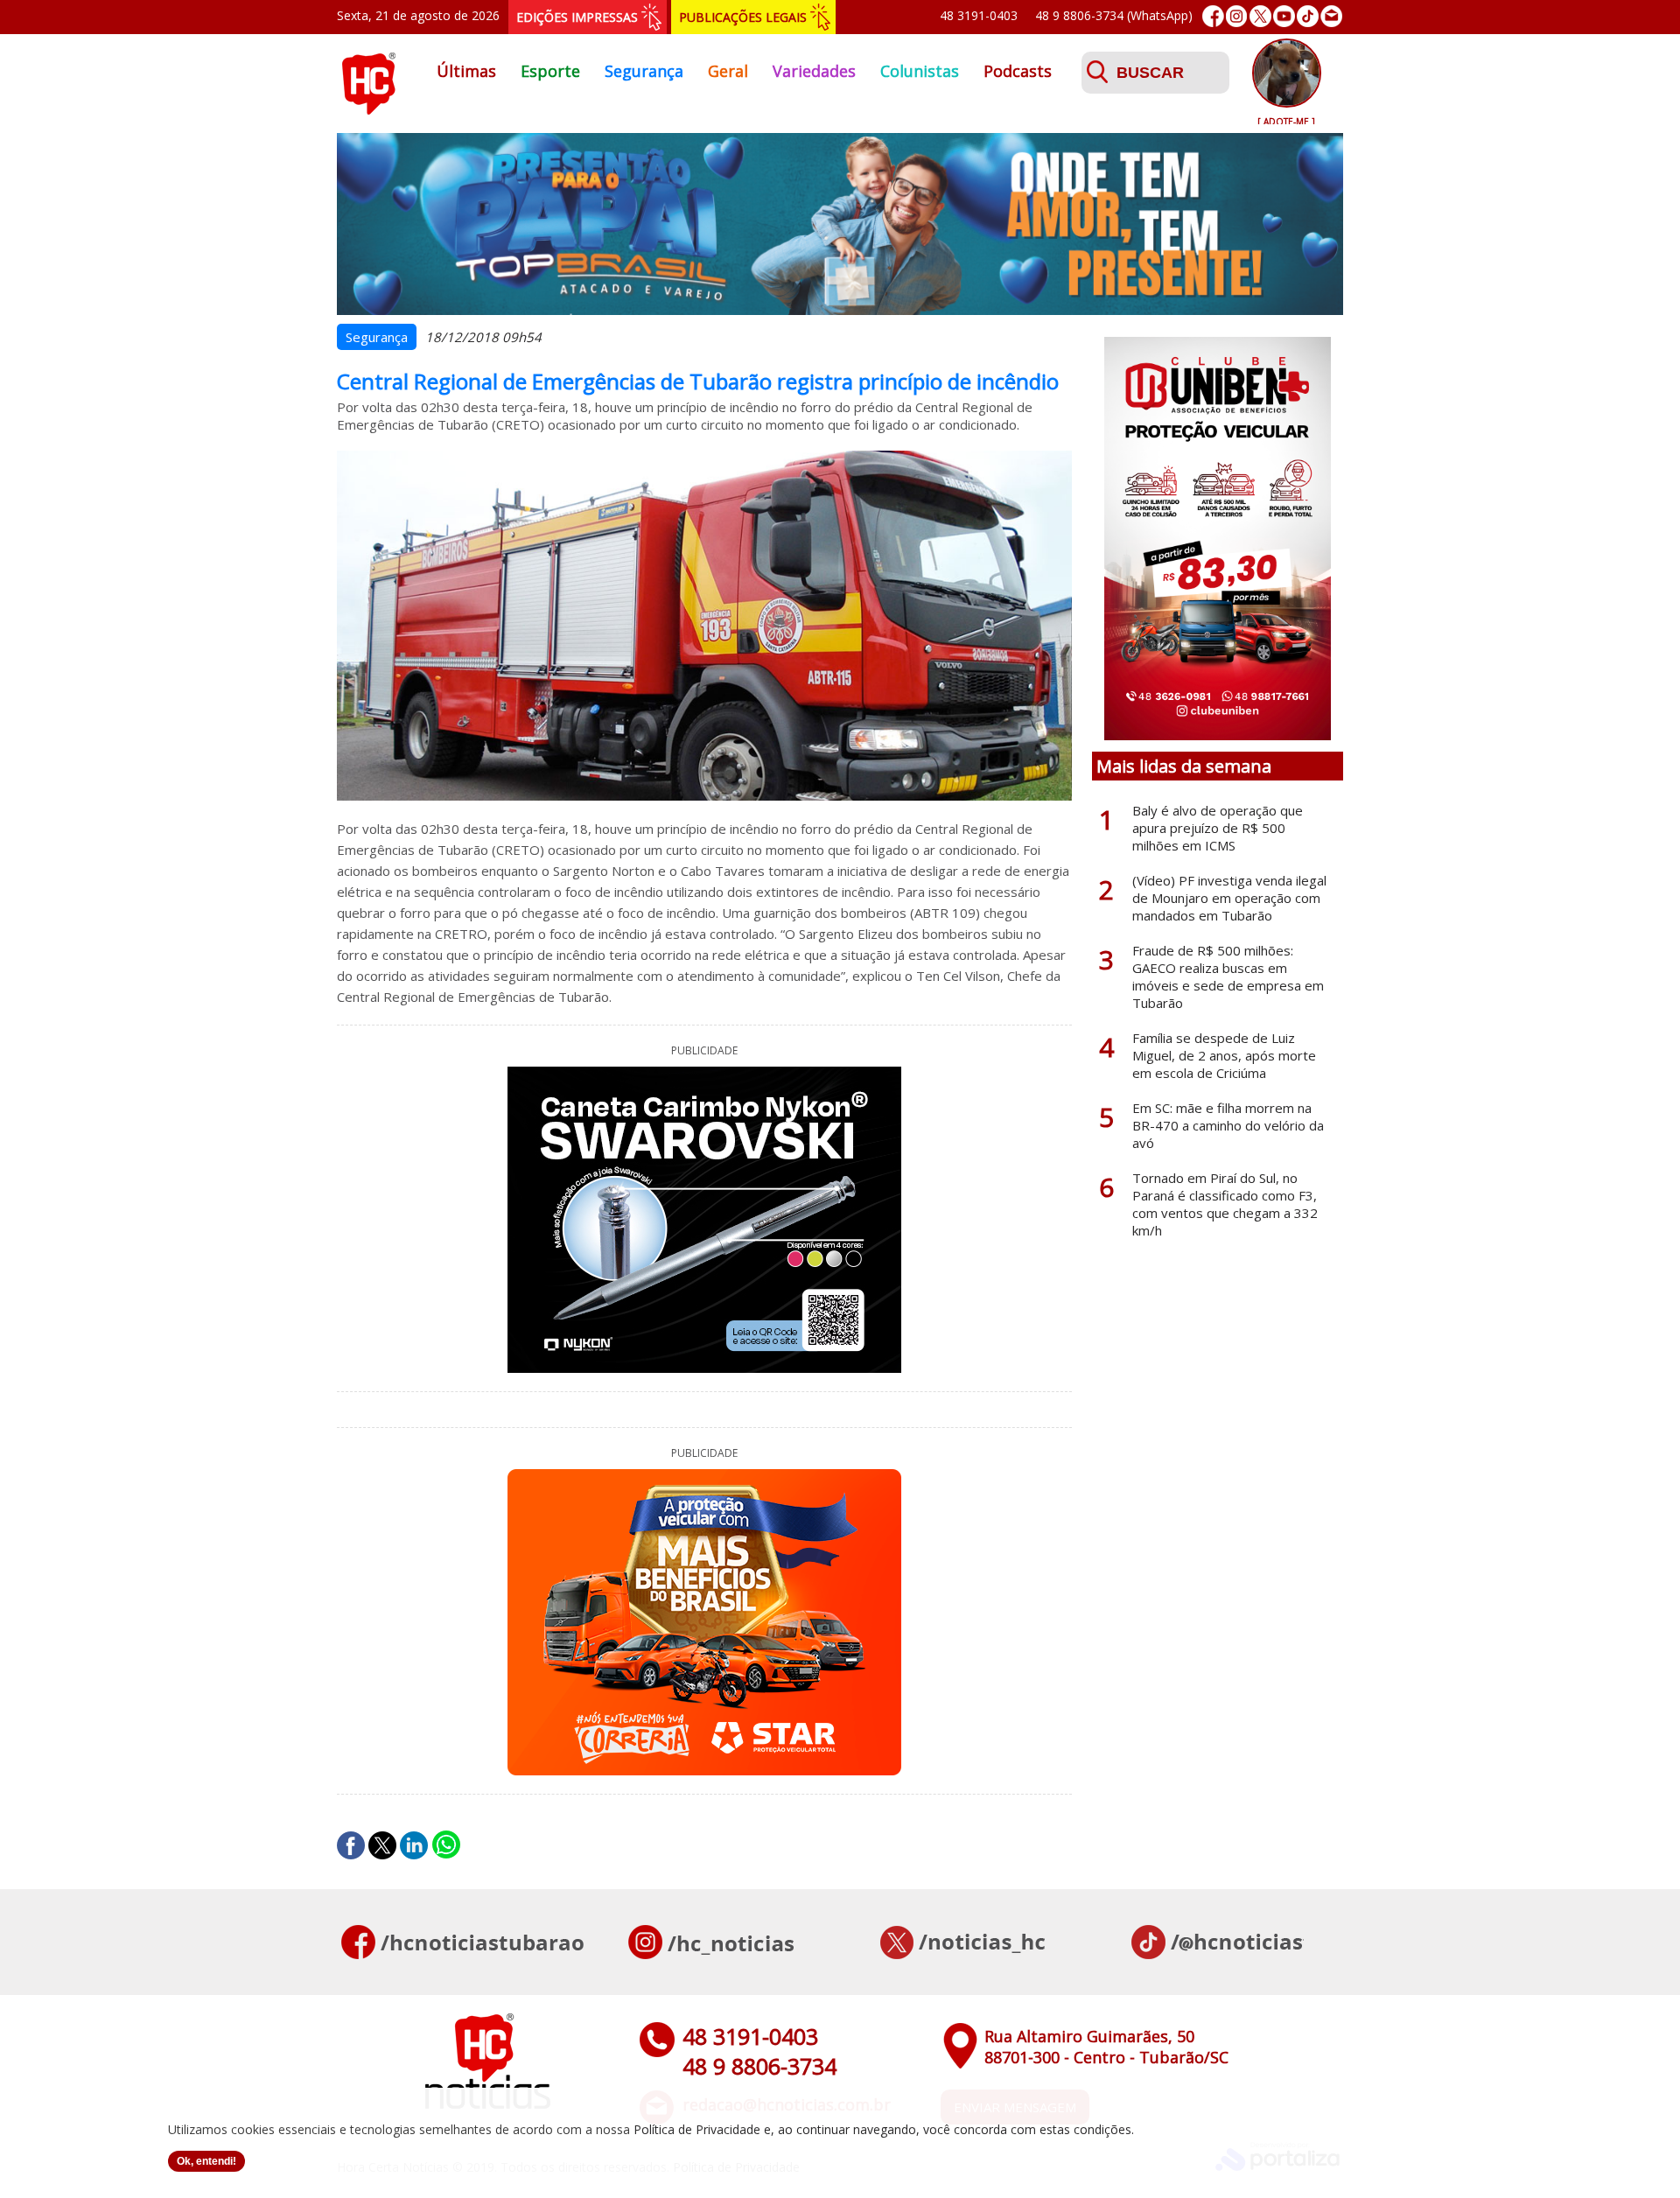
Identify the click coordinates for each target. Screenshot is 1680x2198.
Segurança (644, 71)
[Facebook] (1213, 16)
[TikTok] (1308, 16)
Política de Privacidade (697, 2129)
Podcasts (1018, 71)
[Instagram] (1237, 16)
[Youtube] (1284, 16)
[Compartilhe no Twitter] (382, 1845)
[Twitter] (1260, 16)
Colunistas (920, 71)
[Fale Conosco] (1331, 16)
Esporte (550, 71)
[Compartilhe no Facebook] (351, 1845)
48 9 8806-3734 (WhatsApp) (1114, 15)
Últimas (466, 71)
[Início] (368, 109)
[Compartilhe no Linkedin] (414, 1845)
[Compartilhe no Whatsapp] (446, 1845)
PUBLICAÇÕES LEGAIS (743, 17)
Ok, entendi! (206, 2161)
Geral (728, 71)
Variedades (814, 71)
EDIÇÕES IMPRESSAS (577, 17)
